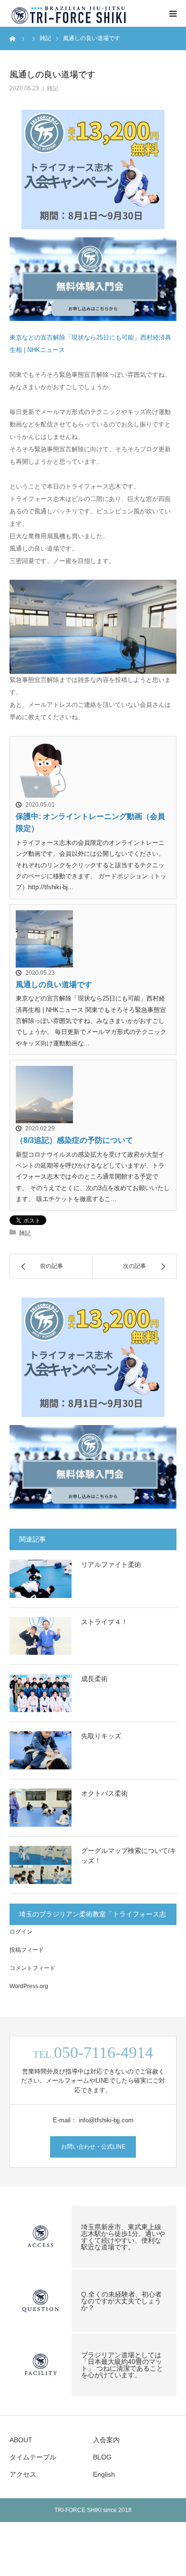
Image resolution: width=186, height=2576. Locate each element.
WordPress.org (29, 1986)
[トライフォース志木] (69, 13)
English (104, 2474)
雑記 (52, 88)
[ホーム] (13, 38)
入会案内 (106, 2440)
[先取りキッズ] (41, 1750)
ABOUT (21, 2440)
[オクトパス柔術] (41, 1808)
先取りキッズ (101, 1736)
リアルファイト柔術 (111, 1565)
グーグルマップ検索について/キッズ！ (129, 1856)
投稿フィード (27, 1950)
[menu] (173, 13)
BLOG (102, 2457)
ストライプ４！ (104, 1622)
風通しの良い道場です (54, 985)
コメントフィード (32, 1968)
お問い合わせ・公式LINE (93, 2147)
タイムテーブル (33, 2457)
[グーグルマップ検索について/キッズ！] (41, 1865)
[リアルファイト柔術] (41, 1579)
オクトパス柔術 (104, 1793)
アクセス (23, 2474)
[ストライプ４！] (41, 1636)
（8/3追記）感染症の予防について (74, 1140)
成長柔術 (94, 1679)
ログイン (21, 1932)
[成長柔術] (41, 1693)
